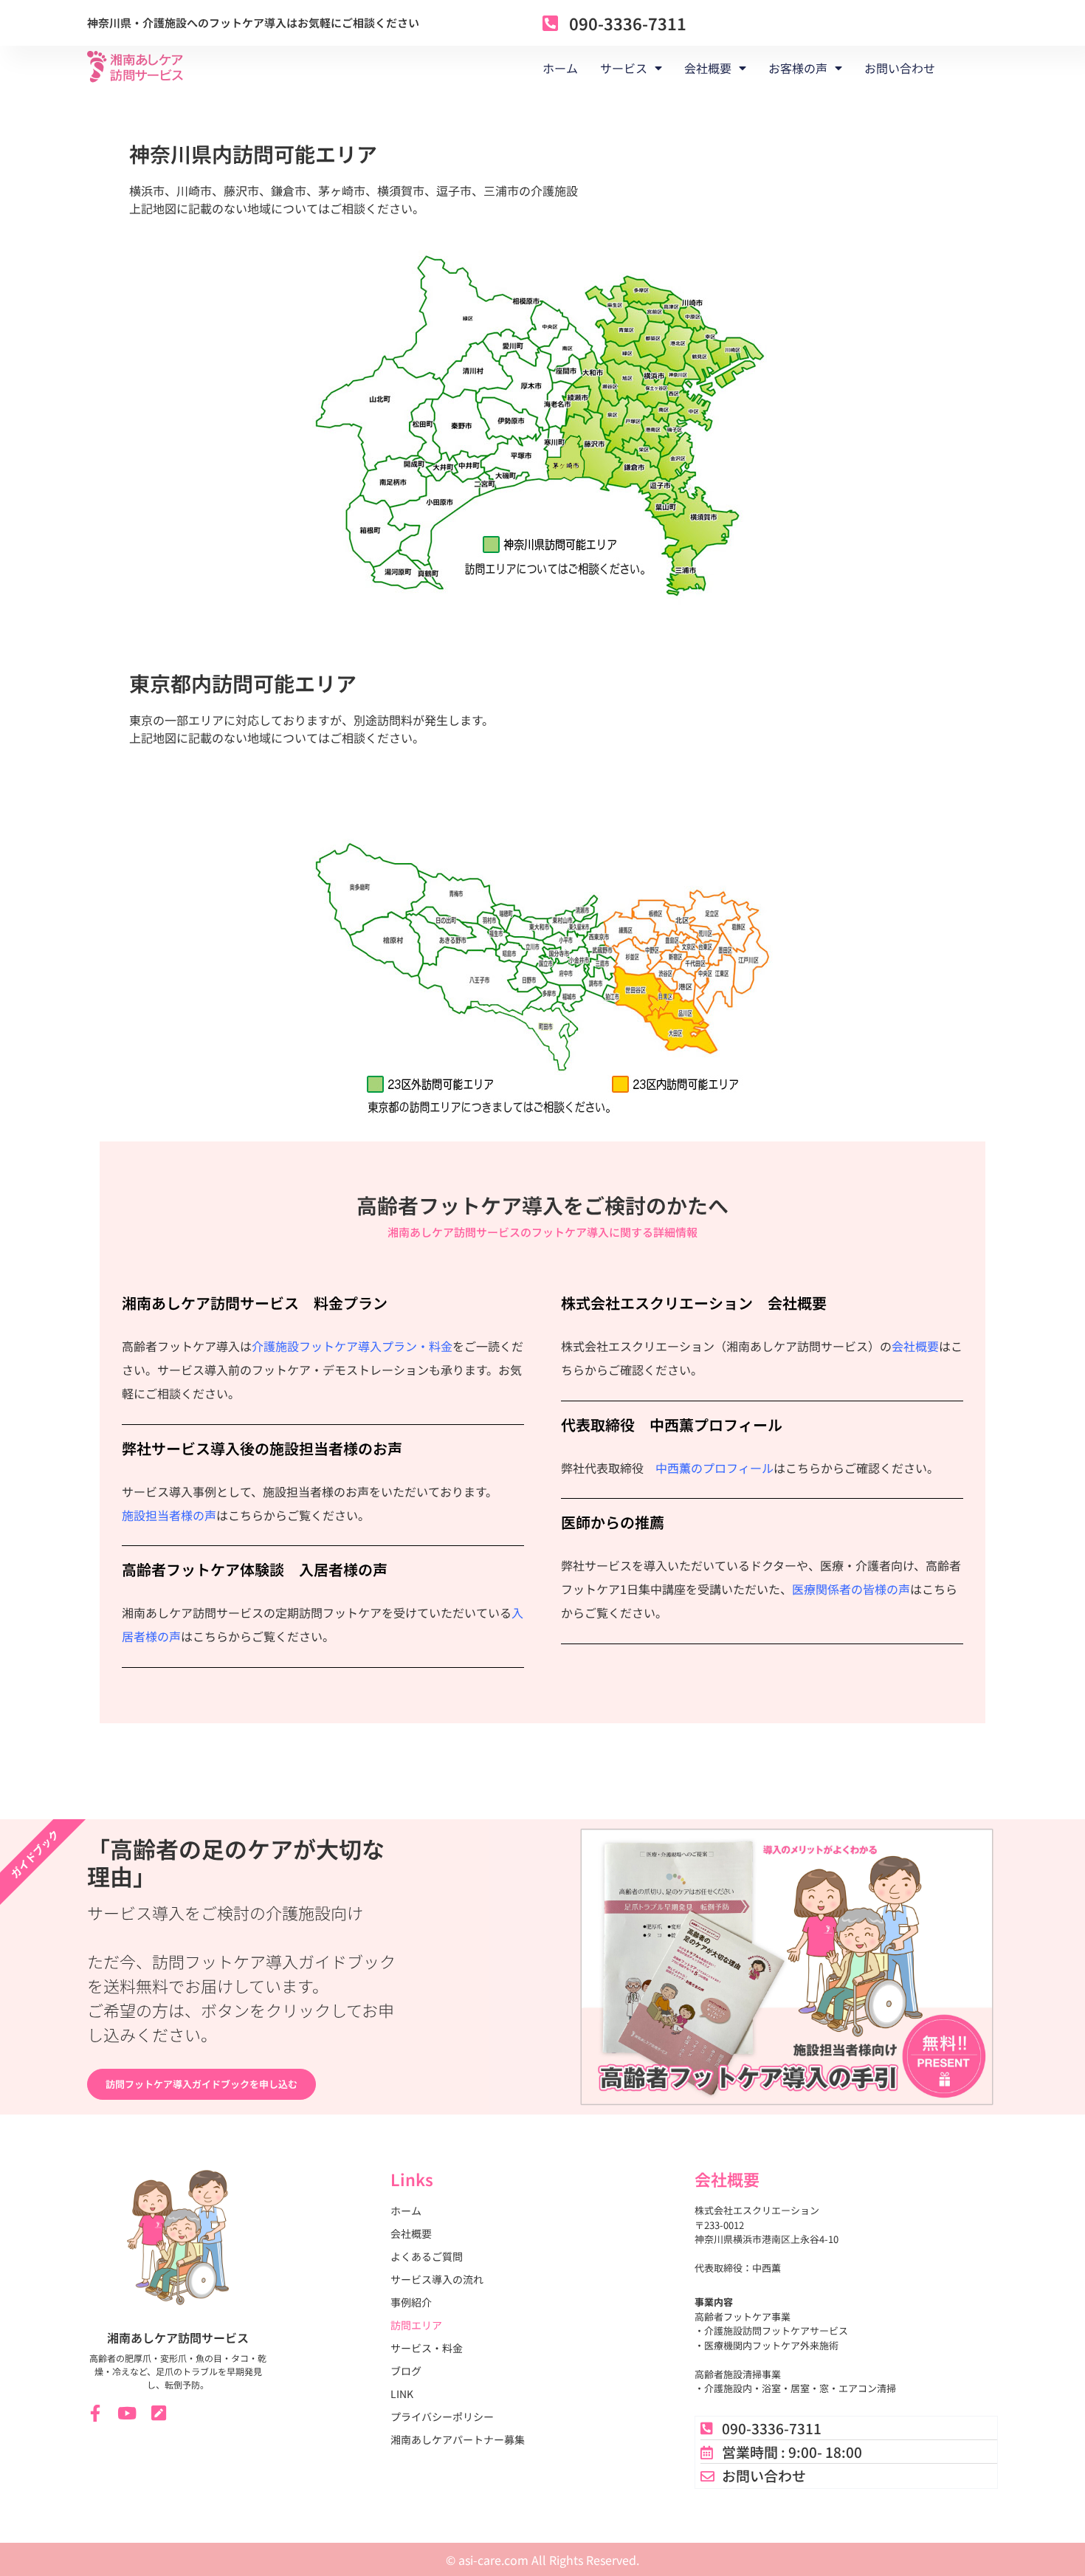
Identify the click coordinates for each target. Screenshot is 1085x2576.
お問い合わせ (900, 68)
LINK (402, 2394)
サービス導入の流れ (437, 2279)
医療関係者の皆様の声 (851, 1589)
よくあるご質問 (427, 2256)
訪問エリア (416, 2325)
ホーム (560, 68)
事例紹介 (411, 2302)
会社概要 (915, 1346)
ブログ (406, 2371)
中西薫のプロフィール (714, 1468)
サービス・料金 (427, 2348)
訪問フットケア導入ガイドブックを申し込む (201, 2084)
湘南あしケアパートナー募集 (458, 2439)
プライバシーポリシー (442, 2417)
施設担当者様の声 (169, 1515)
